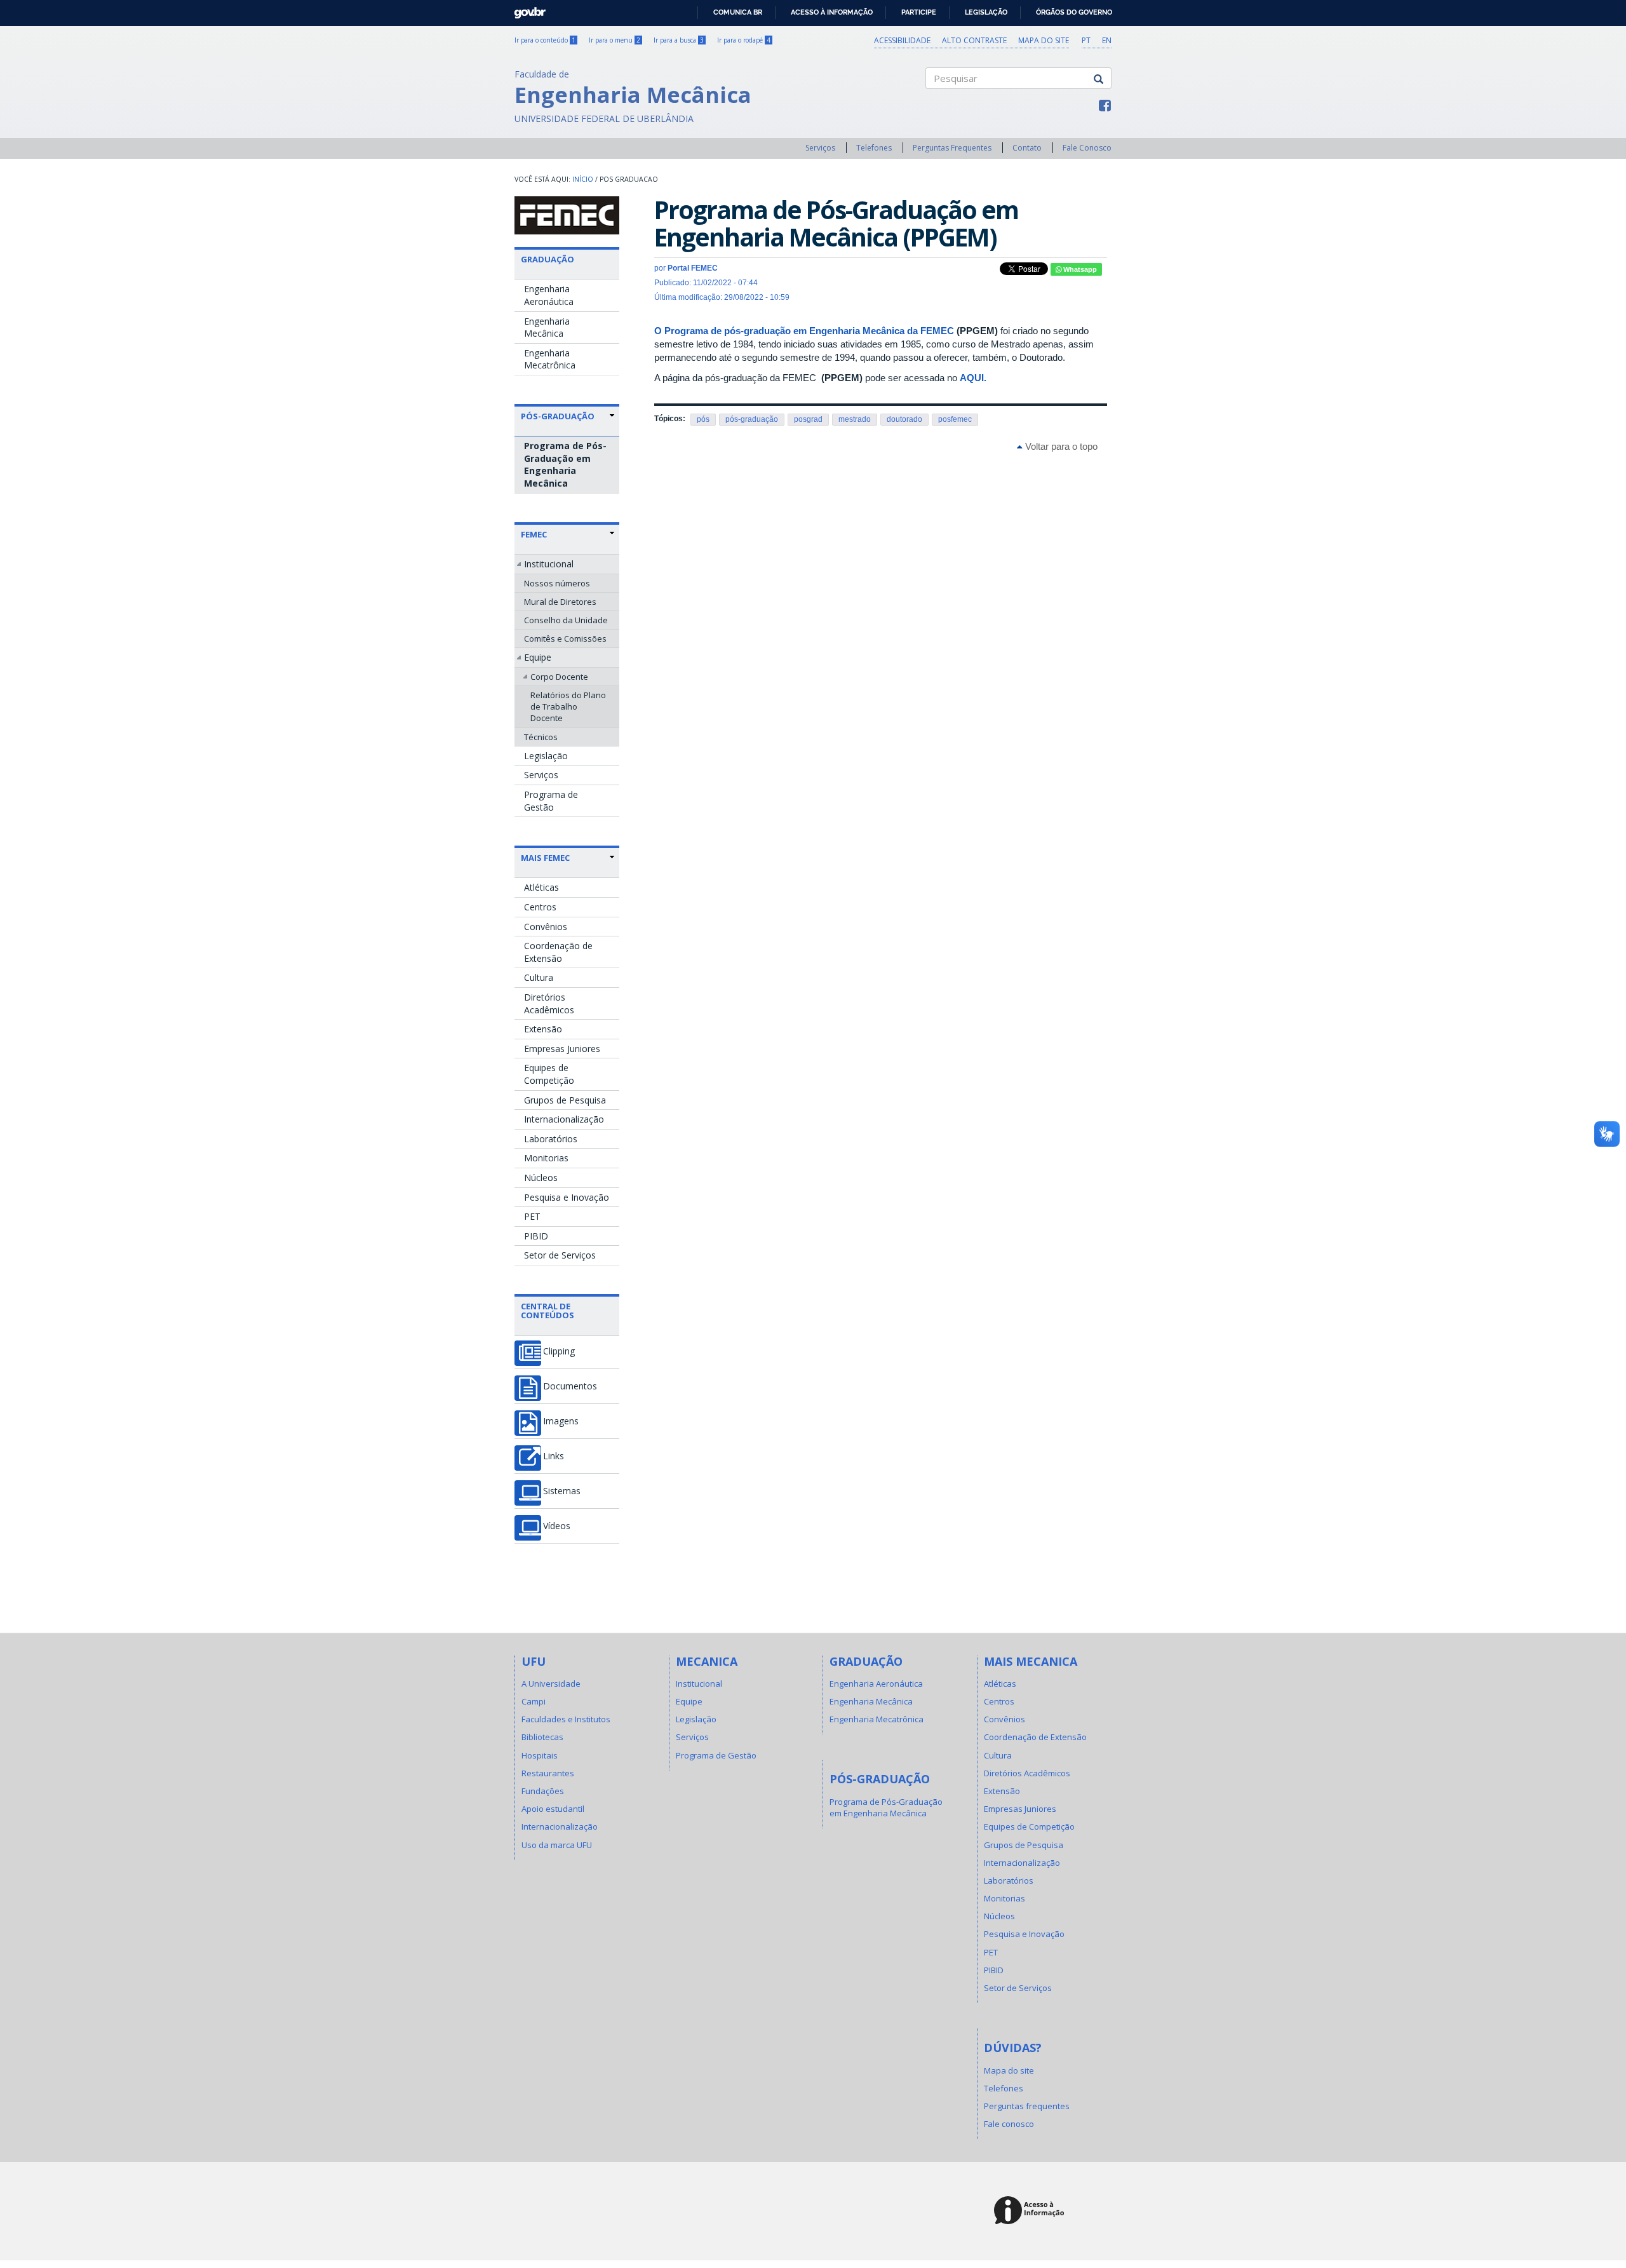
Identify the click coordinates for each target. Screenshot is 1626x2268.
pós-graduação (752, 419)
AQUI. (973, 378)
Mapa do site (1044, 40)
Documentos (570, 1386)
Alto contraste (974, 40)
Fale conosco (1009, 2124)
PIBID (536, 1236)
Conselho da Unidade (566, 620)
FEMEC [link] (534, 534)
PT (1086, 40)
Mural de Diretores (560, 602)
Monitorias (546, 1158)
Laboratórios (551, 1139)
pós (703, 419)
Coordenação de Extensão (558, 952)
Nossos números (557, 583)
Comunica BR (738, 12)
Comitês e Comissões (565, 638)
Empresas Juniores (562, 1049)
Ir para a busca (679, 40)
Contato (1027, 148)
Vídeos (557, 1526)
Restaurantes (548, 1773)
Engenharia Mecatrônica (550, 359)
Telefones (874, 148)
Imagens (561, 1421)
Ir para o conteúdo (545, 40)
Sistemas (562, 1491)
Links (554, 1456)
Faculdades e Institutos (566, 1719)
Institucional (549, 564)
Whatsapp (1079, 269)
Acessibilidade (902, 40)
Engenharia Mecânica (547, 327)
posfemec (955, 419)
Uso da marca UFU (557, 1845)
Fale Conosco (1087, 148)
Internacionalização (564, 1119)
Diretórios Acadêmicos (549, 1003)
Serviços (820, 148)
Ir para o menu (615, 40)
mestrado (855, 419)
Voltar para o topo (1060, 446)
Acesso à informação (832, 12)
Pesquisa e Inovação (567, 1197)
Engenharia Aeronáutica (549, 295)
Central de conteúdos (548, 1311)
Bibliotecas (542, 1737)
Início (583, 179)
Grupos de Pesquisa (565, 1100)
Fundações (543, 1791)
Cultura (539, 977)
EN (1107, 40)
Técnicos (541, 737)
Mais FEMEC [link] (545, 858)
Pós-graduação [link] (558, 416)
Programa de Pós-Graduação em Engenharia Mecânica (565, 464)
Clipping (559, 1351)
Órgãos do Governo (1074, 12)
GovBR (526, 9)
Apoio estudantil (553, 1809)
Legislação (986, 12)
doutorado (904, 419)
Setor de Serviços (560, 1255)
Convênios (546, 927)
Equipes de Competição (549, 1074)
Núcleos (541, 1178)
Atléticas (541, 887)
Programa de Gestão (551, 801)
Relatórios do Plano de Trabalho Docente (568, 706)
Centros (540, 907)
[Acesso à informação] (1031, 2211)
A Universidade (551, 1684)
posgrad (808, 419)
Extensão (543, 1029)
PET (532, 1216)
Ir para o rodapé (744, 40)
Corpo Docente (559, 677)
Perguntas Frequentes (952, 148)
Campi (534, 1701)
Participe (919, 12)
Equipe (538, 657)
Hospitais (540, 1755)
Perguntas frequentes (1027, 2106)
